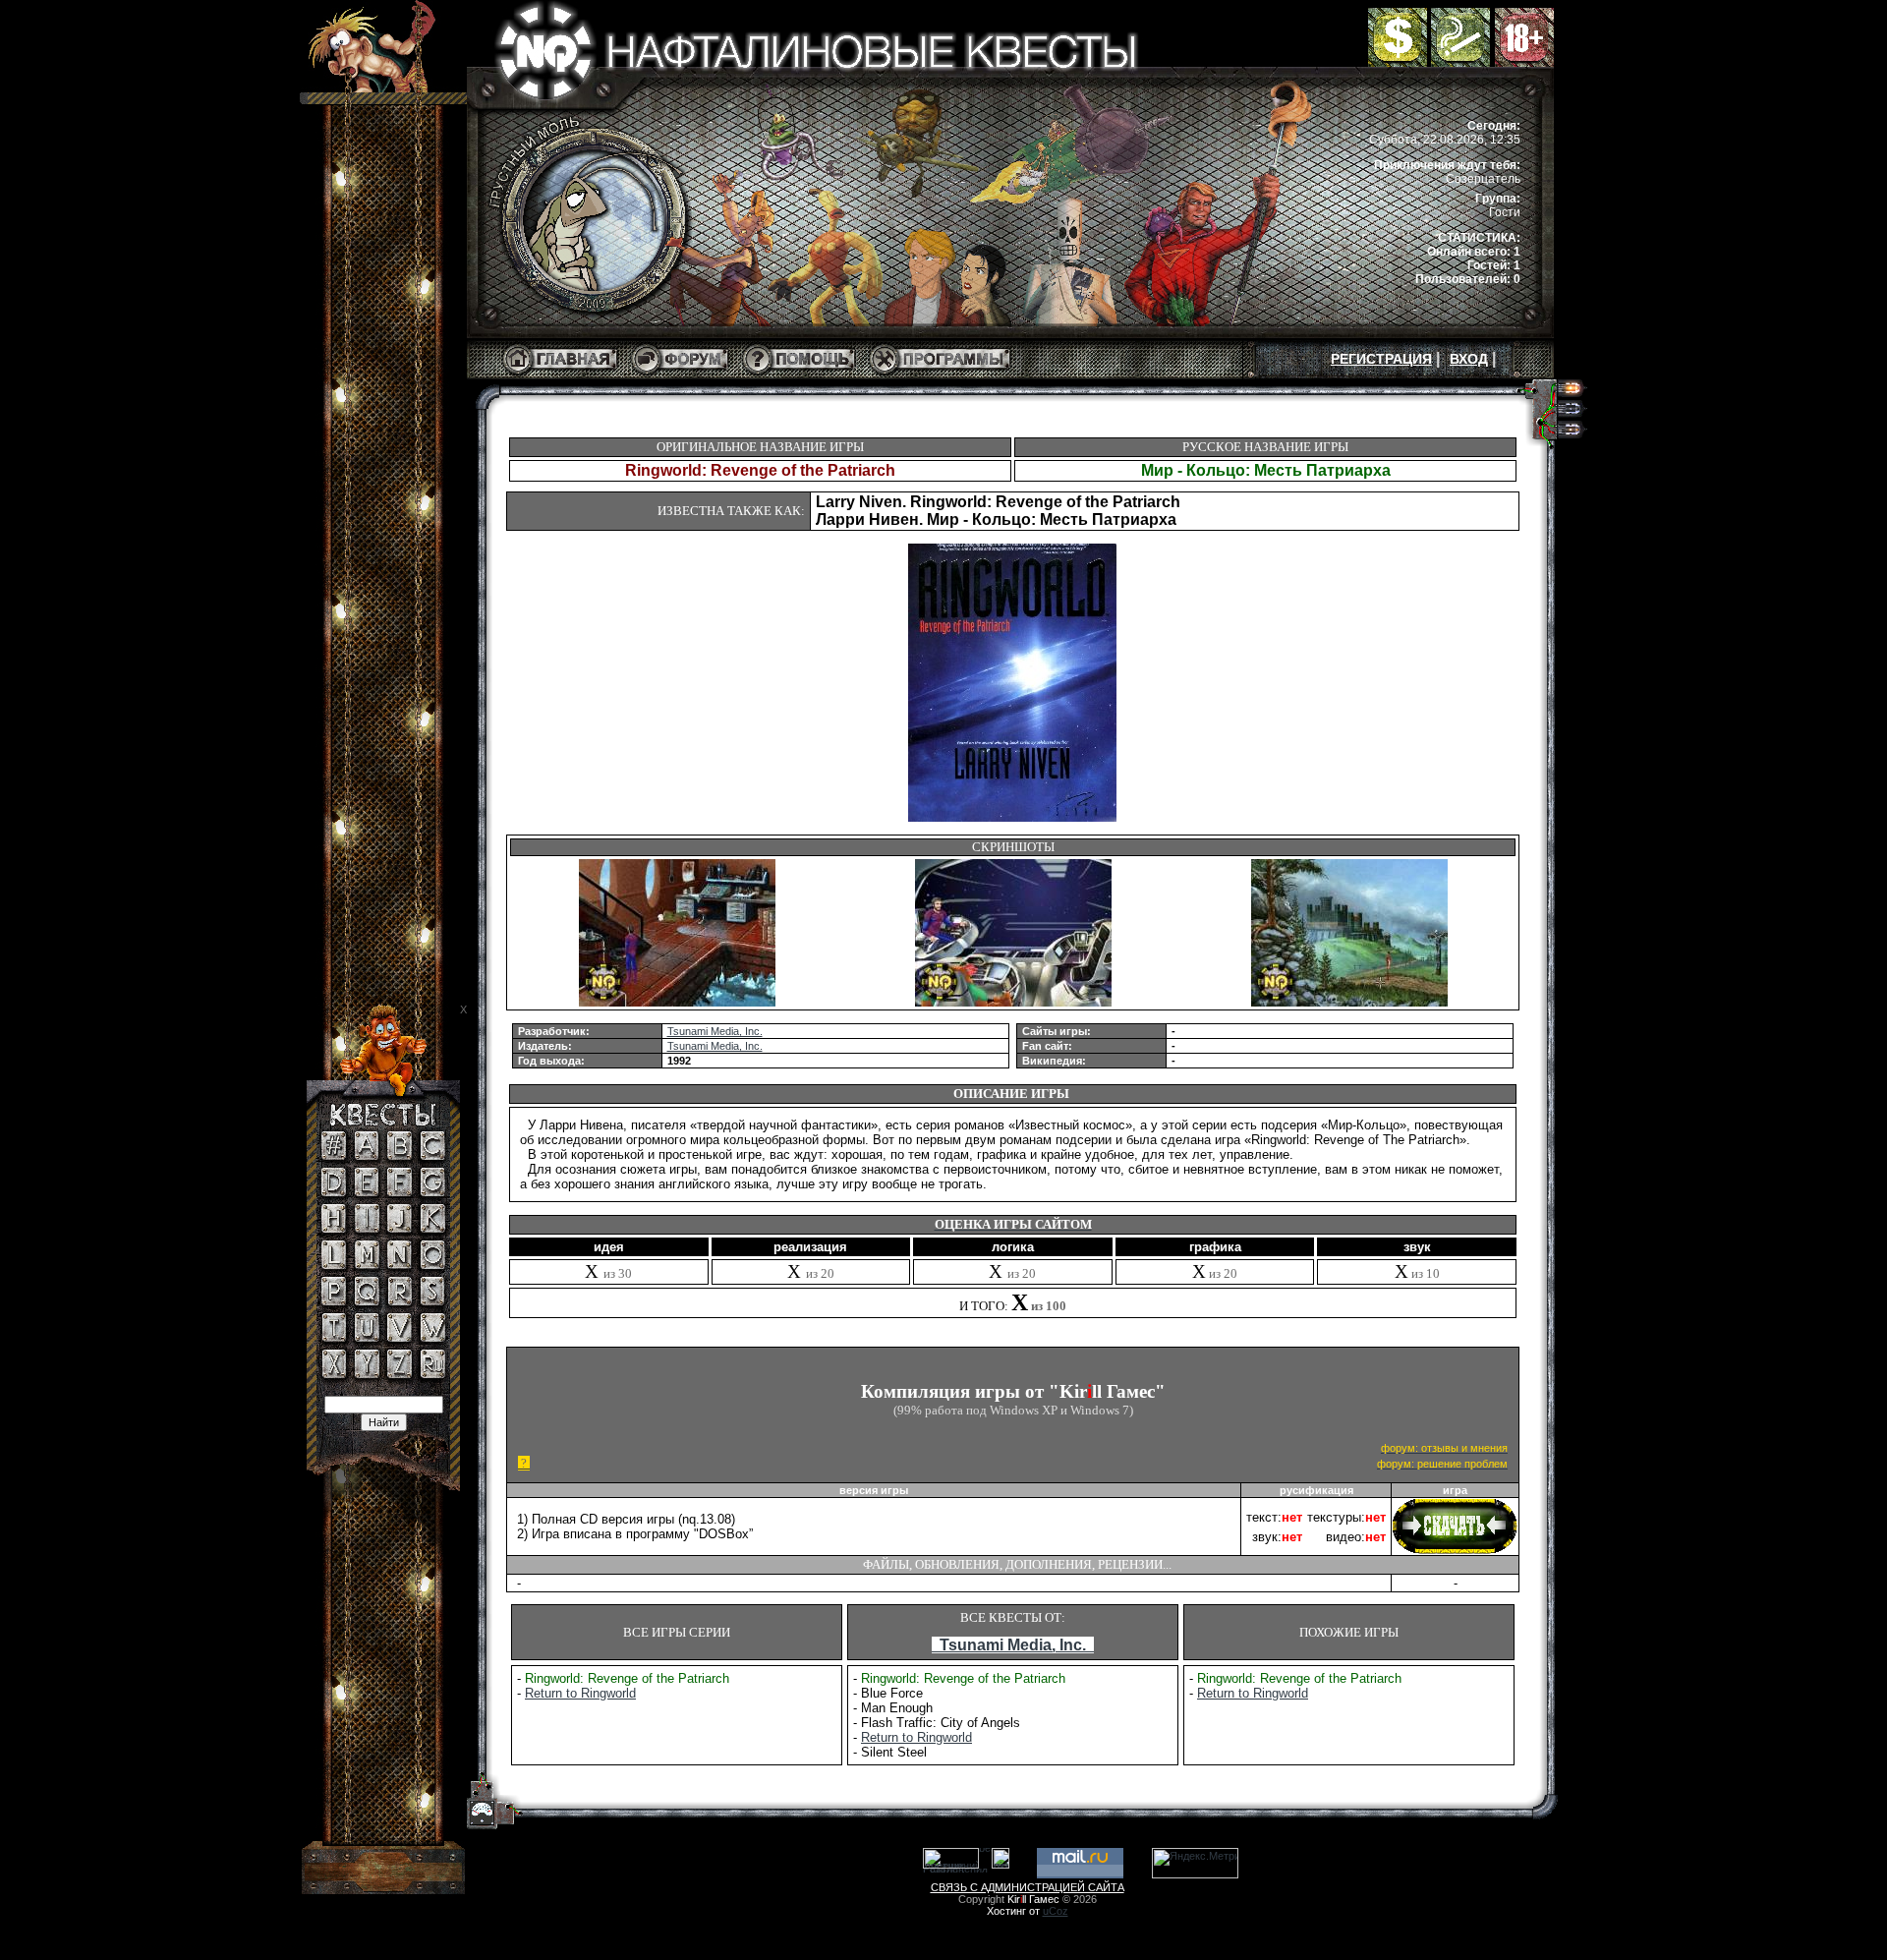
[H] (334, 1229)
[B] (400, 1156)
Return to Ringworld (580, 1693)
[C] (433, 1156)
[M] (367, 1265)
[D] (334, 1192)
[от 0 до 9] (334, 1156)
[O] (433, 1265)
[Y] (367, 1374)
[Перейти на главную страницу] (560, 375)
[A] (367, 1156)
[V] (400, 1338)
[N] (400, 1265)
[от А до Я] (433, 1374)
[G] (433, 1192)
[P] (334, 1301)
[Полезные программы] (940, 375)
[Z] (400, 1374)
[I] (367, 1229)
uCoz (1056, 1911)
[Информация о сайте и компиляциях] (799, 375)
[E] (367, 1192)
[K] (433, 1229)
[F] (400, 1192)
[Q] (367, 1301)
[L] (334, 1265)
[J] (400, 1229)
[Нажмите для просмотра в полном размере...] (677, 1003)
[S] (432, 1301)
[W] (433, 1338)
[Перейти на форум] (680, 375)
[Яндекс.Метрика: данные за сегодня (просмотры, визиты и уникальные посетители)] (1195, 1863)
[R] (400, 1301)
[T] (334, 1338)
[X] (334, 1374)
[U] (367, 1338)
